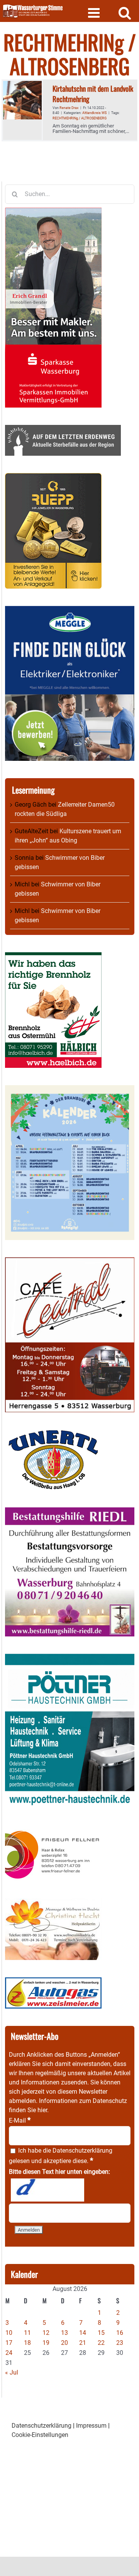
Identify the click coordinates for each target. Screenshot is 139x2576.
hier (42, 2110)
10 (9, 2333)
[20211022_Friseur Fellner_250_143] (53, 1830)
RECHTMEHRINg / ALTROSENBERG (80, 118)
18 (27, 2343)
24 (9, 2353)
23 (120, 2343)
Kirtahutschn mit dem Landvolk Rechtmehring (93, 93)
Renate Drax (69, 108)
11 (27, 2333)
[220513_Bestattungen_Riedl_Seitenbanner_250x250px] (70, 1512)
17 (9, 2343)
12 (46, 2333)
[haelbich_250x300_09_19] (53, 957)
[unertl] (53, 1434)
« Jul (12, 2372)
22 (101, 2343)
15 (101, 2333)
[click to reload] (47, 2190)
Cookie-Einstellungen (40, 2435)
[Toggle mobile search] (125, 13)
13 (64, 2333)
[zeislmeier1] (53, 1982)
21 (83, 2343)
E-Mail (20, 2120)
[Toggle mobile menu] (95, 13)
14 (83, 2333)
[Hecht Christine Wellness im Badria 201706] (53, 1903)
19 (46, 2343)
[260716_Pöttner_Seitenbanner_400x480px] (70, 1658)
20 (64, 2343)
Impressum (91, 2426)
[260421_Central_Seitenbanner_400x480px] (70, 1262)
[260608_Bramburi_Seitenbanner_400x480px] (70, 1090)
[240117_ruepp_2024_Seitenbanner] (53, 477)
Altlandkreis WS (94, 113)
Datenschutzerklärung (82, 2151)
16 (120, 2333)
